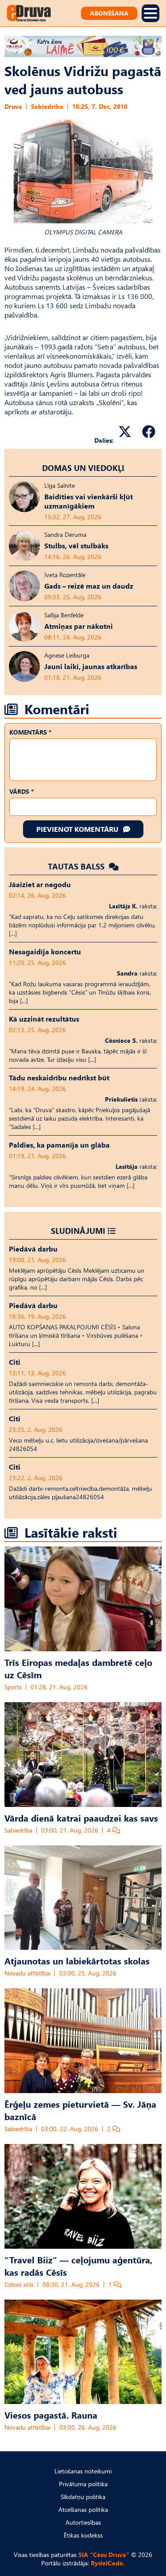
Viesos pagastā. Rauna (51, 2415)
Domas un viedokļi (83, 468)
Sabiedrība (47, 106)
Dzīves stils (19, 2284)
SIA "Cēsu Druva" (104, 2555)
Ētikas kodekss (83, 2535)
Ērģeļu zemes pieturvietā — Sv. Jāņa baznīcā (80, 2110)
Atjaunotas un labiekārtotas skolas (77, 1960)
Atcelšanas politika (83, 2509)
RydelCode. (108, 2563)
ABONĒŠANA (109, 13)
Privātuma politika (83, 2484)
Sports (13, 1687)
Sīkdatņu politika (83, 2497)
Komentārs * (30, 732)
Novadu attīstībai (27, 1973)
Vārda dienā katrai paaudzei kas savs (81, 1818)
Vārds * (21, 791)
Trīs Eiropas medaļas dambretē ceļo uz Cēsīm (78, 1668)
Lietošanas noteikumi (83, 2471)
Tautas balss (77, 866)
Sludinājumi (78, 1231)
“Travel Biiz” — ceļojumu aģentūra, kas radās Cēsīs (78, 2266)
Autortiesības (83, 2522)
